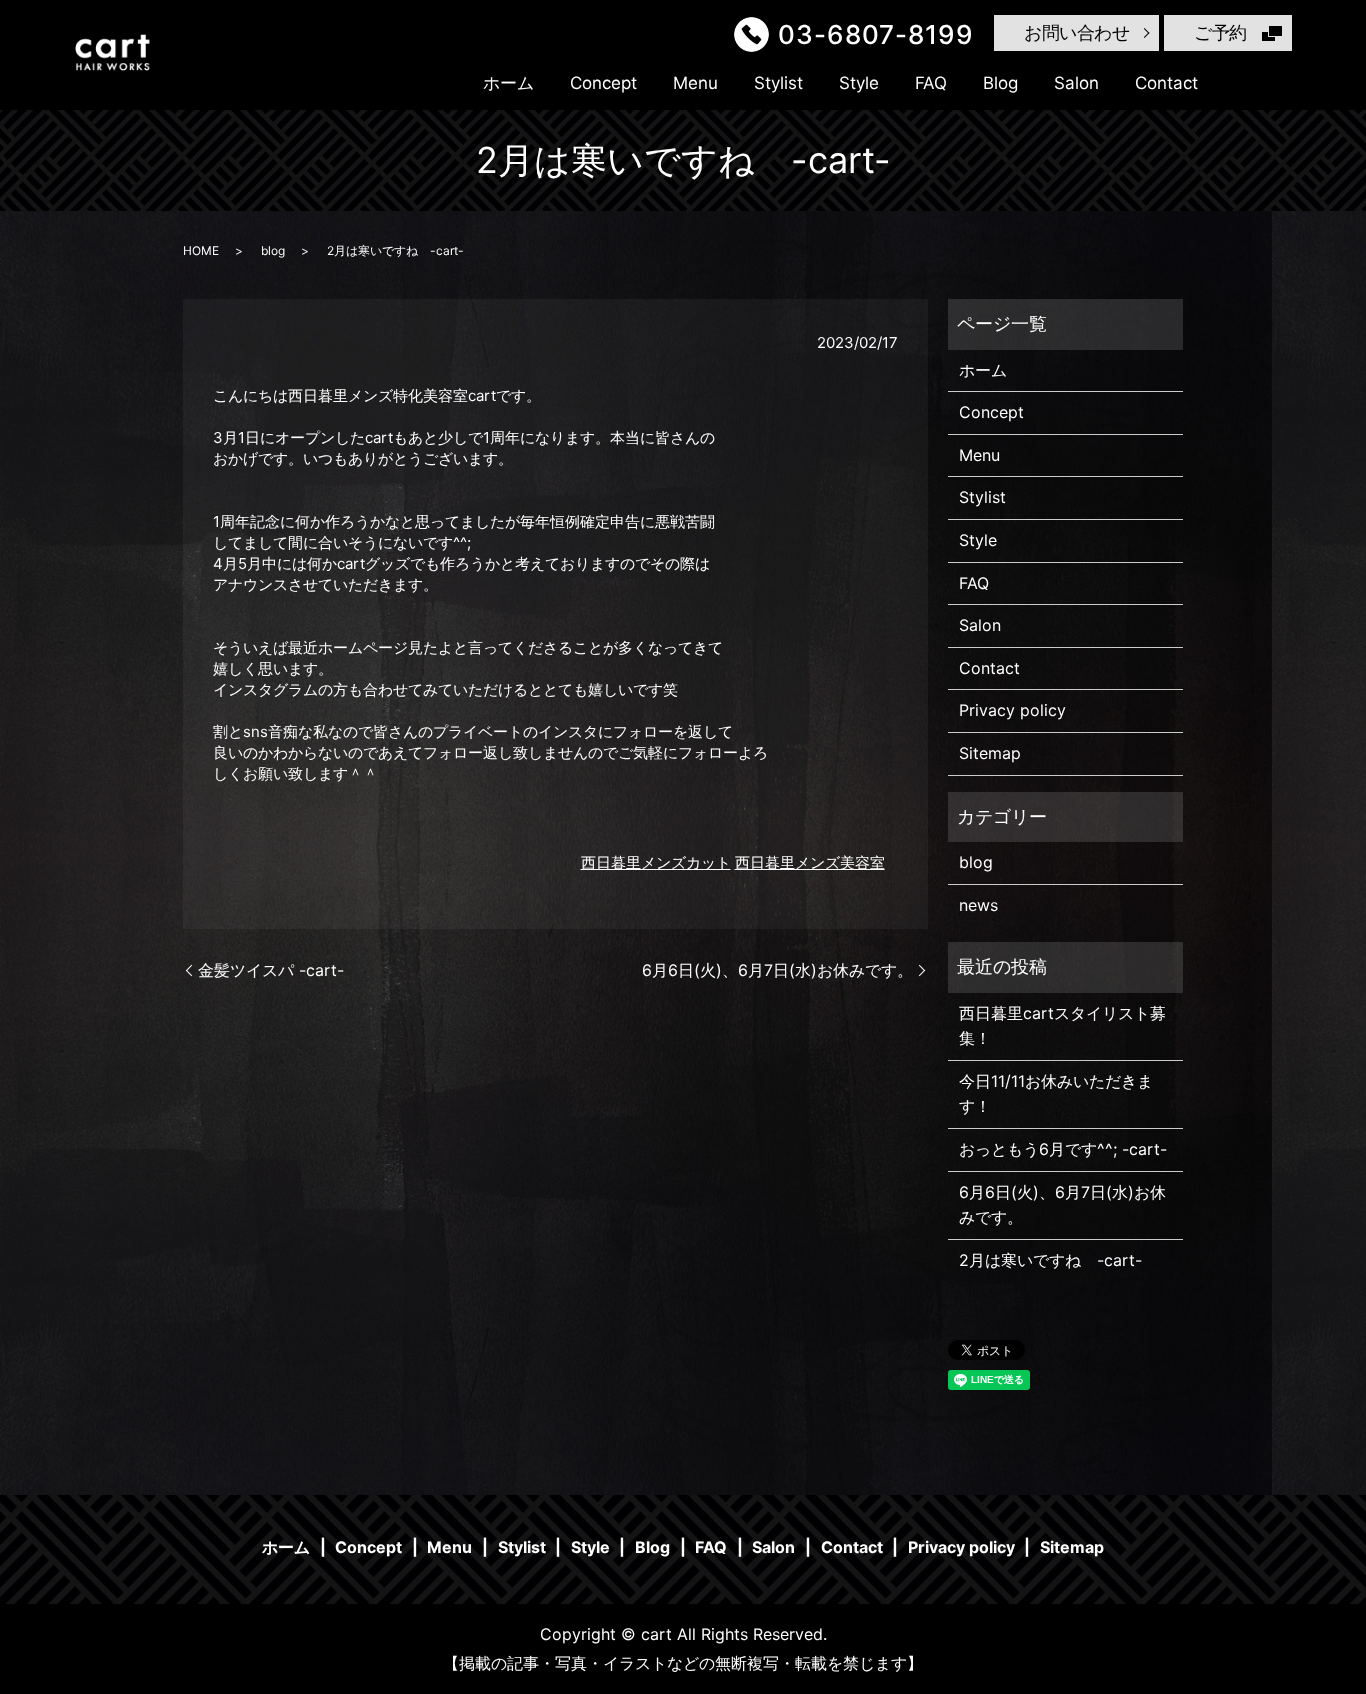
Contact (1166, 83)
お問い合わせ (1076, 32)
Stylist (778, 83)
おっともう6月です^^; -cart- (1063, 1149)
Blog (1000, 83)
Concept (603, 83)
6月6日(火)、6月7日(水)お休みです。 (777, 970)
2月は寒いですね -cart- (1050, 1260)
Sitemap (990, 753)
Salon (1076, 83)
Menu (695, 83)
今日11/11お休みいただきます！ (1056, 1094)
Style (859, 83)
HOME (201, 250)
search (1249, 83)
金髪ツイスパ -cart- (271, 970)
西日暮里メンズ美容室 (810, 862)
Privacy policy (1012, 710)
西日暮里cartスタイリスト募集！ (1062, 1026)
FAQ (931, 83)
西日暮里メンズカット (656, 862)
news (978, 905)
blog (273, 250)
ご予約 (1220, 32)
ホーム (508, 83)
